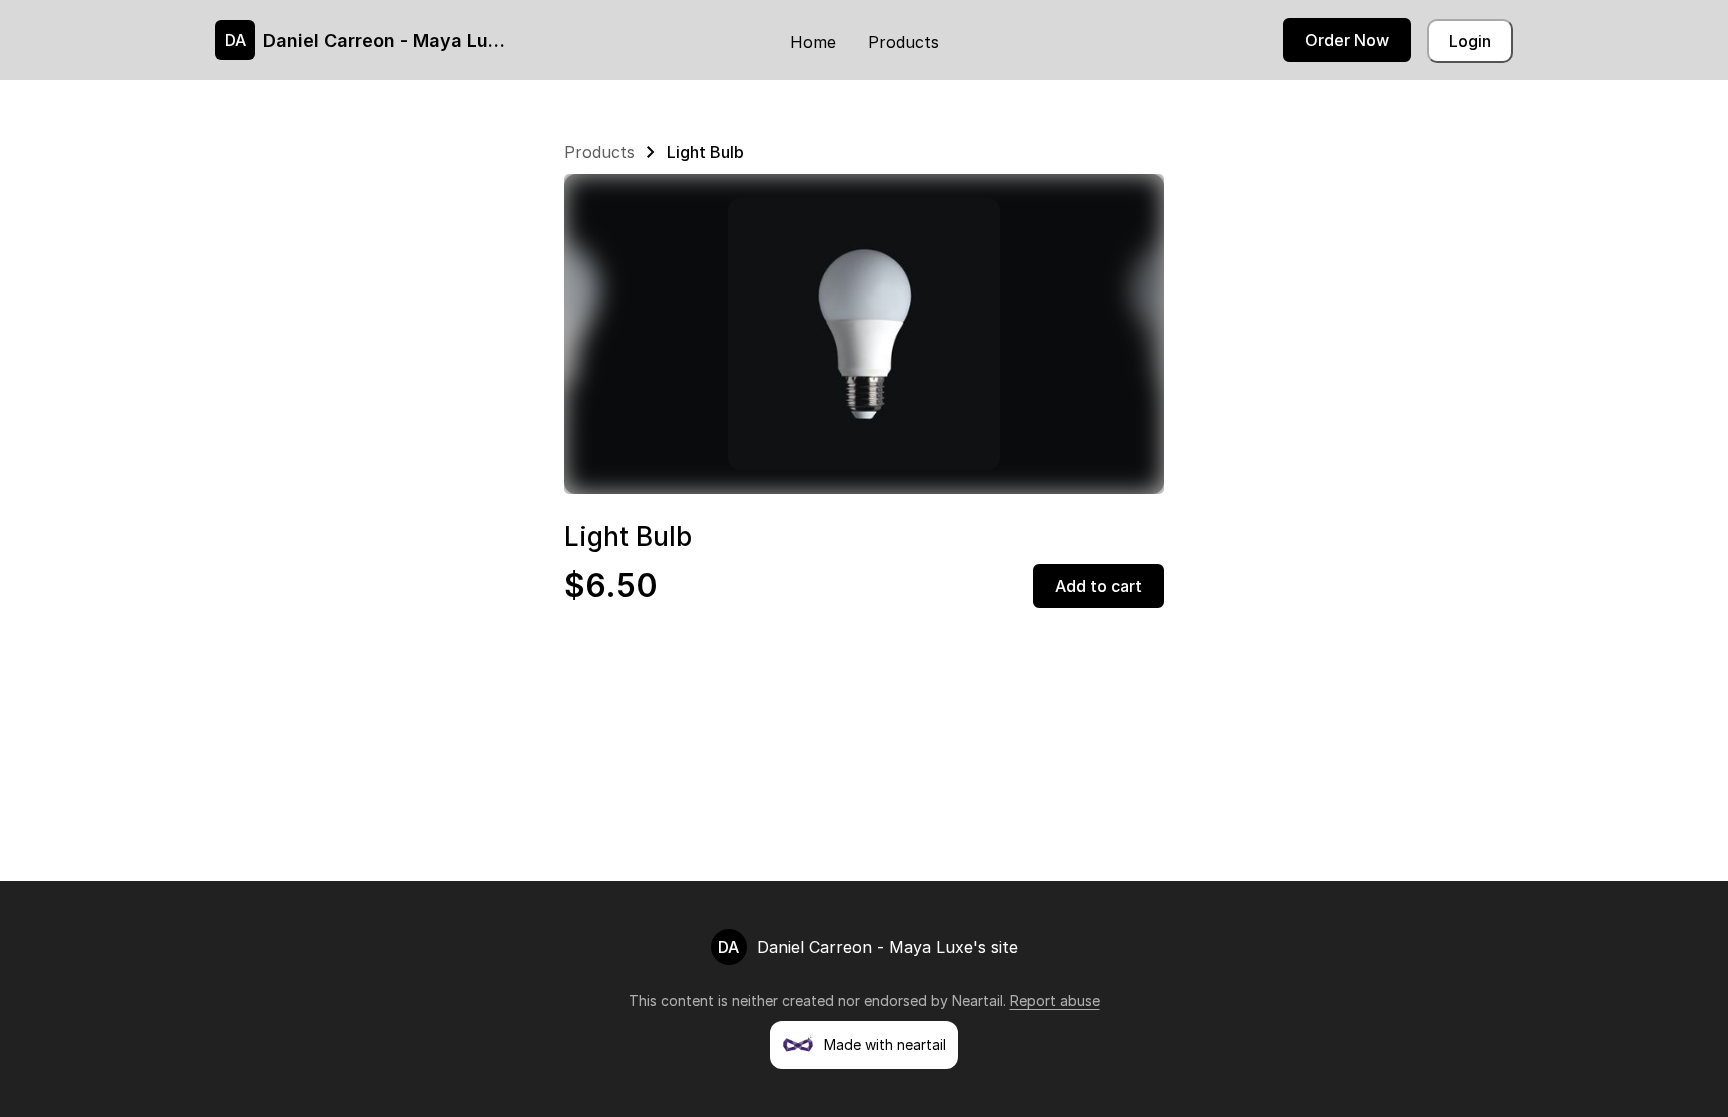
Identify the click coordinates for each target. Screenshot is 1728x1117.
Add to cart (1098, 586)
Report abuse (1055, 1000)
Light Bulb (705, 152)
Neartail (977, 1000)
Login (1470, 41)
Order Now (1347, 40)
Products (903, 42)
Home (813, 42)
